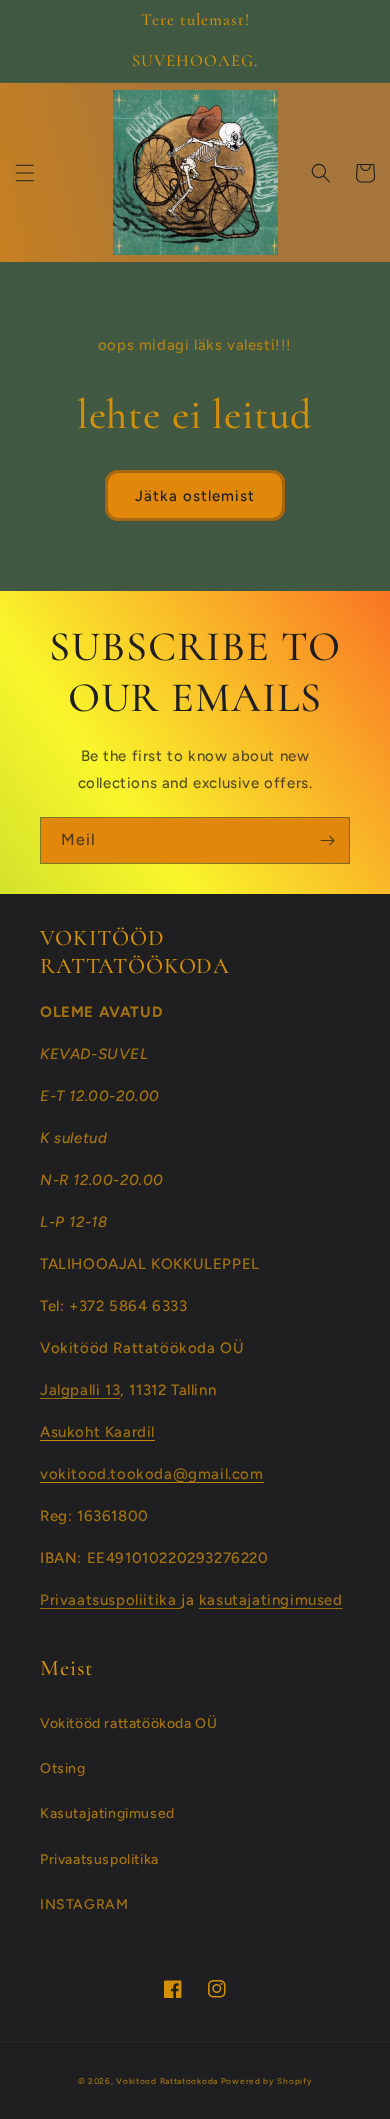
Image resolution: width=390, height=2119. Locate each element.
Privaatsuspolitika (99, 1859)
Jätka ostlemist (195, 496)
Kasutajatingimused (107, 1813)
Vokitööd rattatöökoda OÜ (128, 1723)
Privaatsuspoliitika (110, 1600)
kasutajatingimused (271, 1600)
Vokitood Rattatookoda (167, 2081)
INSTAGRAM (84, 1904)
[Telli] (327, 840)
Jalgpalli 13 (80, 1390)
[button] (25, 173)
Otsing (63, 1768)
